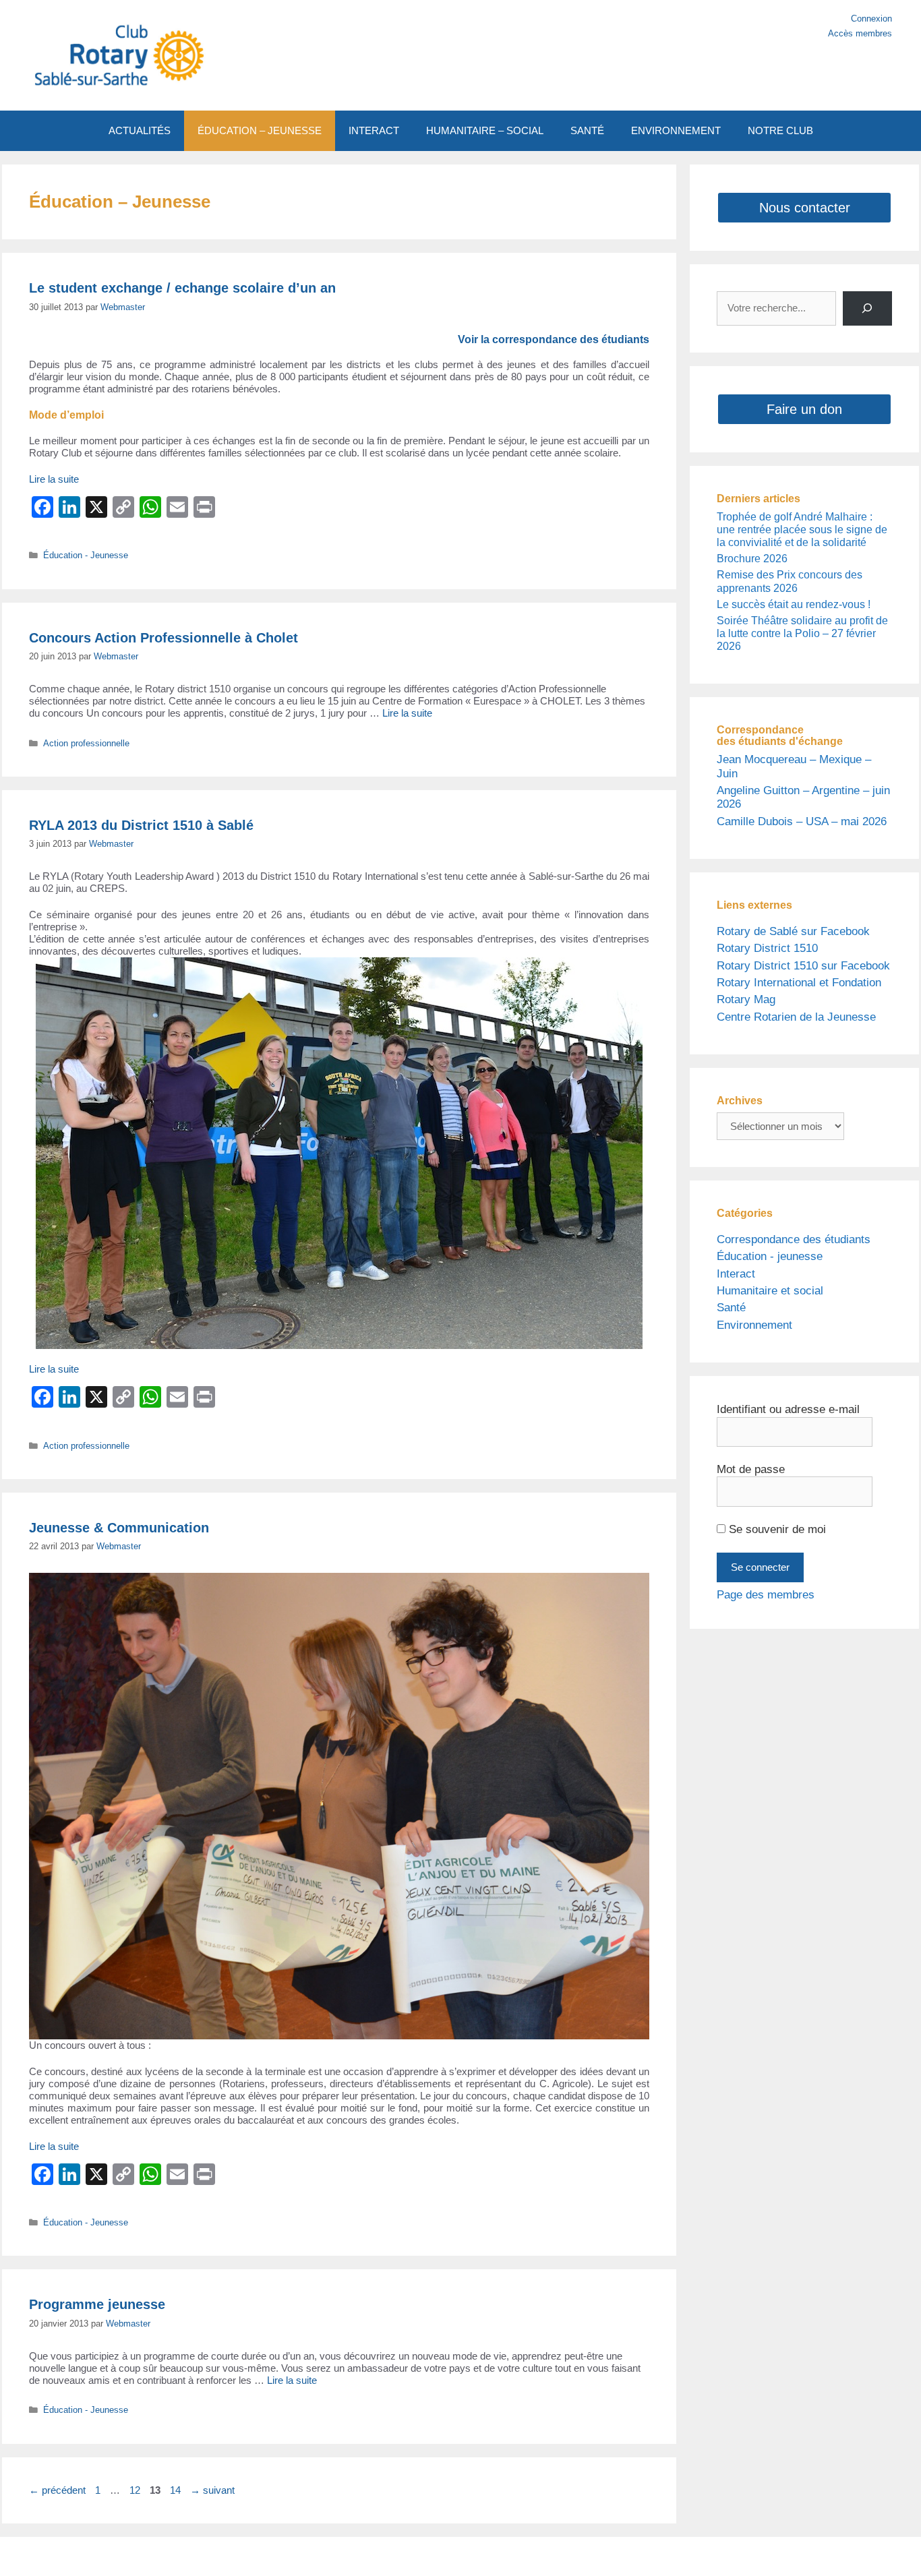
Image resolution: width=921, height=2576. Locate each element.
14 (177, 2490)
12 (136, 2490)
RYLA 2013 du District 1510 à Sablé (141, 825)
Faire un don (804, 409)
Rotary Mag (746, 999)
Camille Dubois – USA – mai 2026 (802, 821)
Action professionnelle (86, 743)
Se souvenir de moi (776, 1529)
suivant (212, 2490)
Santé (731, 1308)
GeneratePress (587, 2556)
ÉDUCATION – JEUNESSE (260, 130)
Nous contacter (805, 208)
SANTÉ (587, 130)
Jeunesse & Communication (119, 1528)
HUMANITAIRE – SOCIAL (485, 130)
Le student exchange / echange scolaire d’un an (182, 288)
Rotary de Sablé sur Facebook (793, 931)
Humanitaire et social (770, 1291)
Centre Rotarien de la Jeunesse (796, 1017)
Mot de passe (751, 1469)
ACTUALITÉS (140, 130)
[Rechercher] (867, 308)
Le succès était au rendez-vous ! (794, 604)
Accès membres (860, 33)
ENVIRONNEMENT (676, 130)
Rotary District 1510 (767, 948)
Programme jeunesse (97, 2304)
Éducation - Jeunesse (86, 555)
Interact (736, 1274)
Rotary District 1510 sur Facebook (803, 966)
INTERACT (374, 130)
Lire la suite (54, 479)
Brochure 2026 (752, 559)
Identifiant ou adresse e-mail (788, 1409)
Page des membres (766, 1595)
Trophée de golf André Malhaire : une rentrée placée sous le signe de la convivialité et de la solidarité (802, 530)
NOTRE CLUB (780, 130)
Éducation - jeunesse (770, 1256)
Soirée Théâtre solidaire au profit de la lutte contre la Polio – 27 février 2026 (802, 633)
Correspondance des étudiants (794, 1239)
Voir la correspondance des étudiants (554, 339)
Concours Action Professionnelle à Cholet (164, 638)
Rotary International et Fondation (799, 983)
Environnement (754, 1325)
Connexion (871, 19)
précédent (57, 2490)
